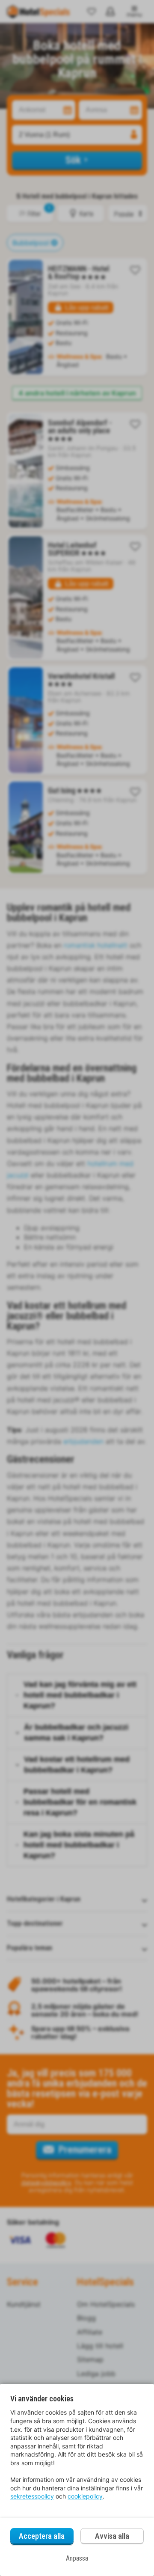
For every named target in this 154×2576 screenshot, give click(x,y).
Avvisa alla (112, 2536)
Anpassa (77, 2558)
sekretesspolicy (32, 2496)
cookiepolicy (85, 2496)
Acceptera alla (42, 2536)
